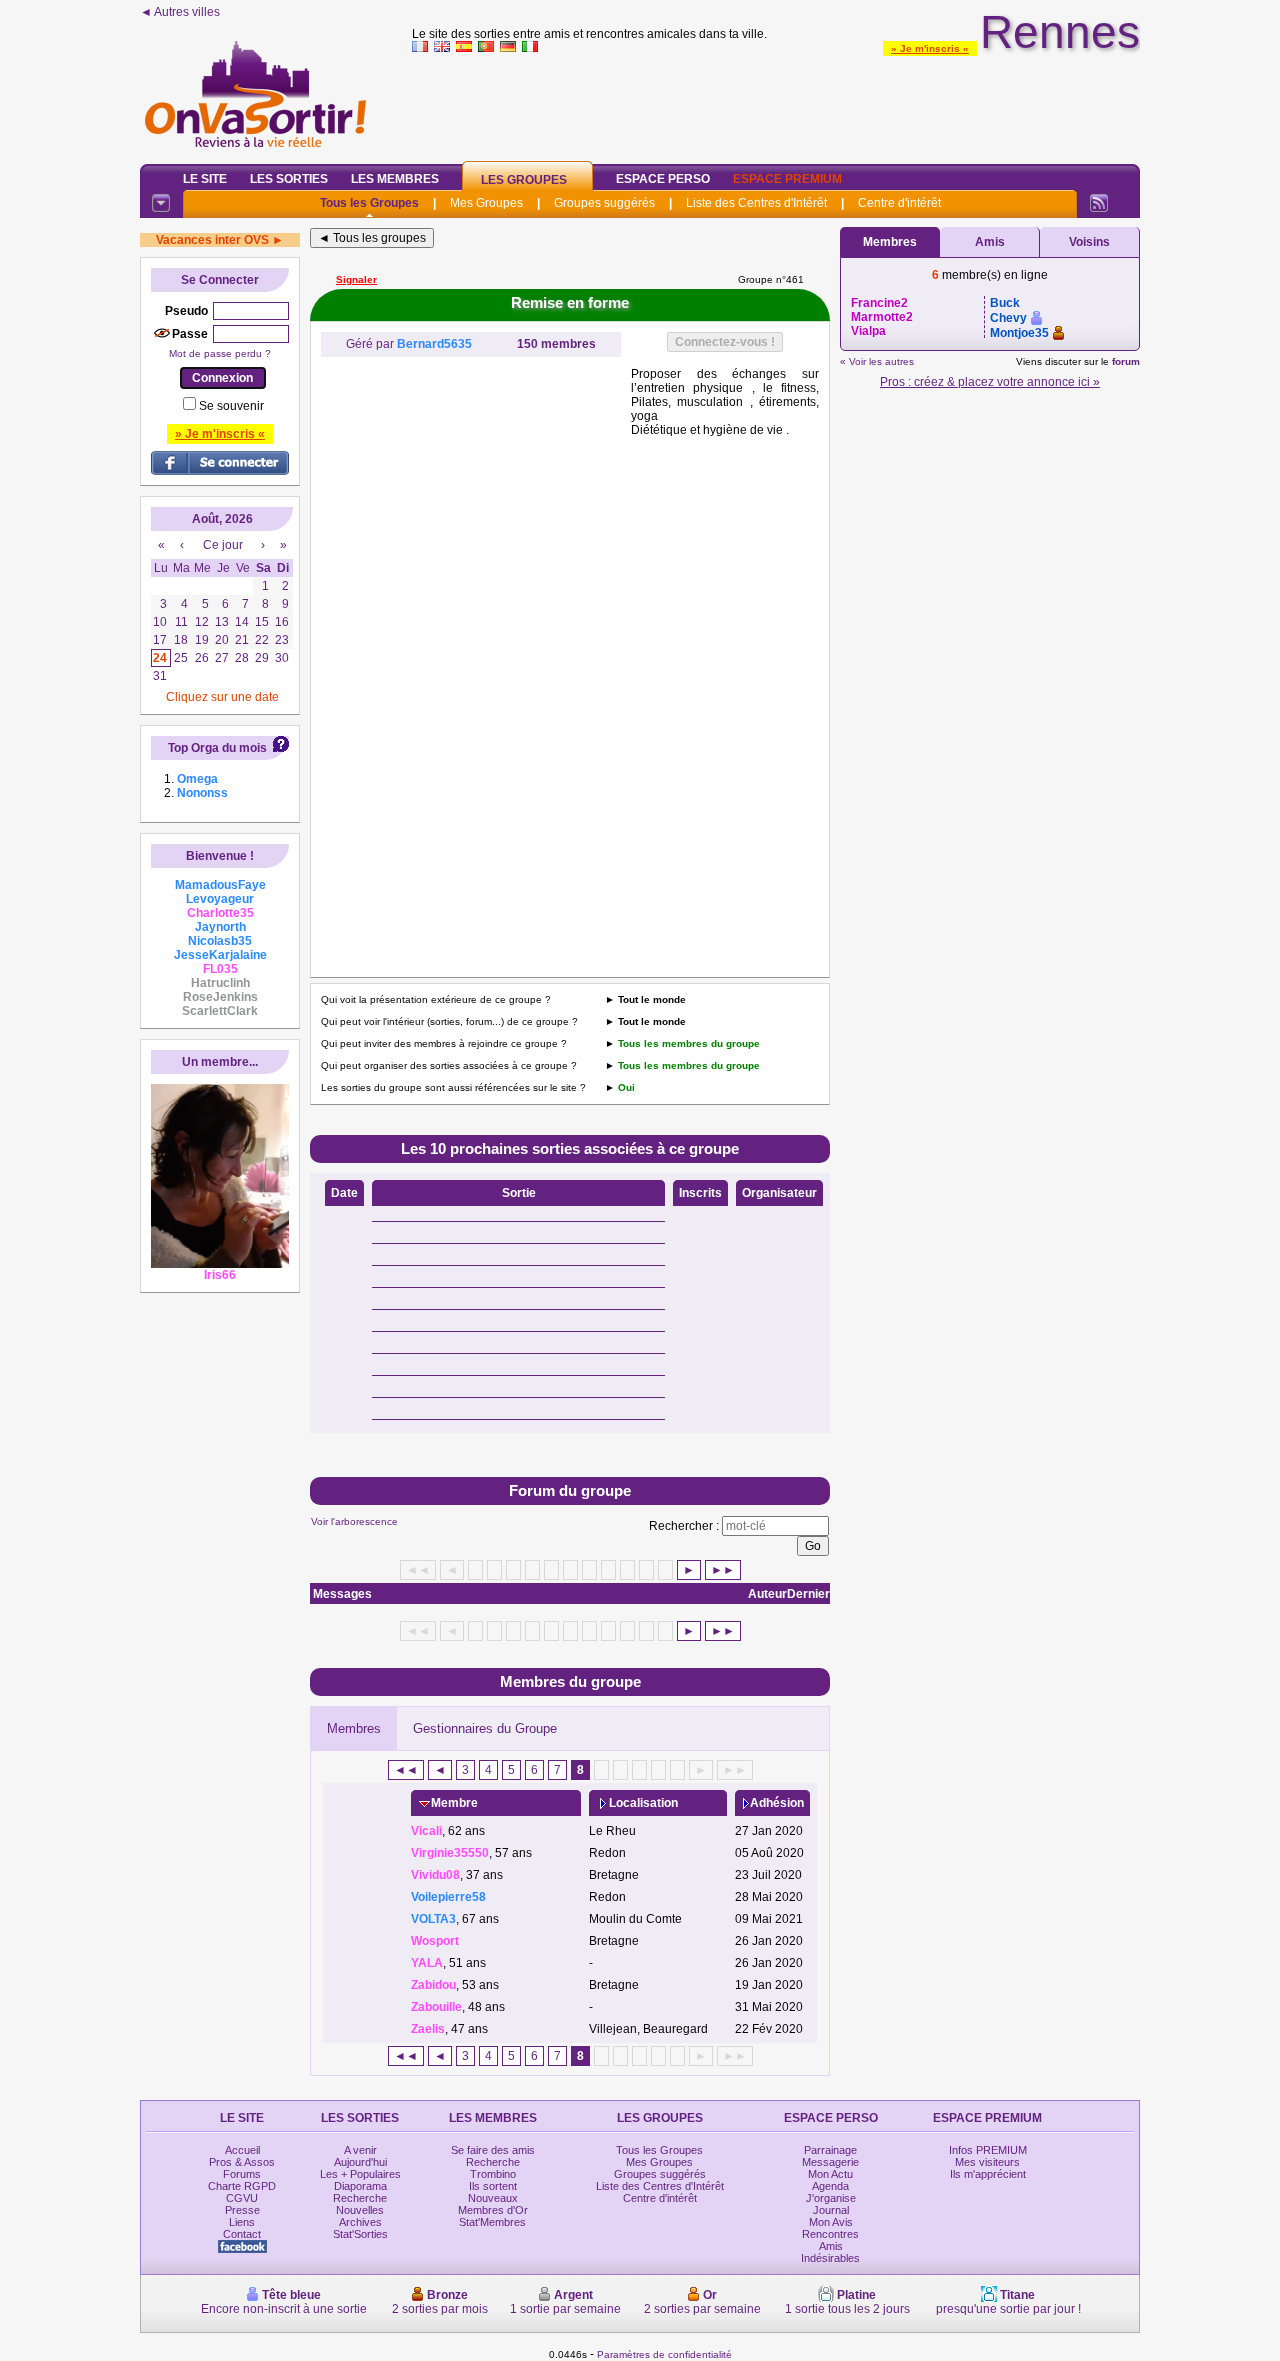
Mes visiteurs (987, 2162)
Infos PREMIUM (988, 2150)
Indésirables (830, 2258)
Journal (831, 2210)
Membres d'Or (493, 2210)
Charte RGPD (242, 2186)
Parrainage (830, 2150)
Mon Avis (831, 2222)
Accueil (242, 2150)
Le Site (205, 179)
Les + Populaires (360, 2174)
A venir (360, 2150)
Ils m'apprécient (988, 2174)
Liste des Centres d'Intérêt (756, 203)
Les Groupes (524, 180)
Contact (242, 2234)
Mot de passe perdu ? (220, 353)
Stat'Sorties (360, 2234)
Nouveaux (493, 2198)
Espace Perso (663, 179)
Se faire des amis (493, 2150)
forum (1126, 361)
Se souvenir (231, 406)
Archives (360, 2222)
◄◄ (406, 1770)
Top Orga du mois (217, 748)
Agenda (830, 2186)
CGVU (242, 2198)
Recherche (360, 2198)
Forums (242, 2174)
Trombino (493, 2174)
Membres (354, 1728)
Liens (242, 2222)
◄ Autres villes (180, 12)
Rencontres (830, 2234)
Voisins (1089, 242)
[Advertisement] (776, 104)
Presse (242, 2210)
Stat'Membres (492, 2222)
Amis (990, 242)
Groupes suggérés (604, 203)
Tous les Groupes (369, 203)
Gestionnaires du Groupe (485, 1728)
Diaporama (360, 2186)
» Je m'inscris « (930, 48)
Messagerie (830, 2162)
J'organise (831, 2198)
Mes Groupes (486, 203)
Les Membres (395, 179)
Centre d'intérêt (899, 203)
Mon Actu (830, 2174)
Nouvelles (360, 2210)
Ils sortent (493, 2186)
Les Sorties (289, 179)
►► (723, 1570)
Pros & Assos (242, 2162)
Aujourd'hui (360, 2162)
